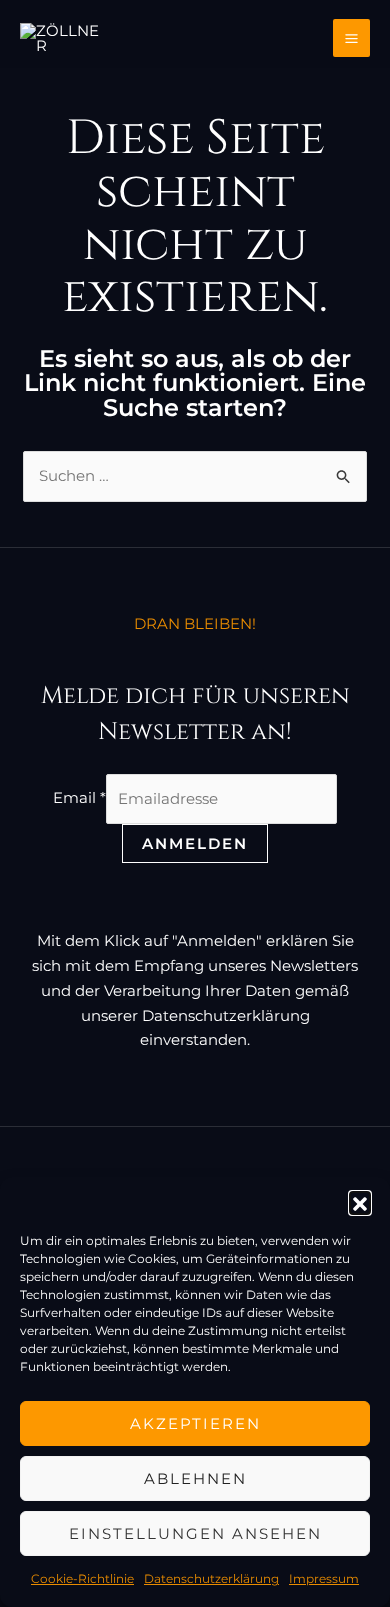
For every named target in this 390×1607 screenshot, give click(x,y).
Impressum (324, 1578)
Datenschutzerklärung (211, 1578)
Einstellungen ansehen (195, 1533)
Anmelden (195, 843)
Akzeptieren (195, 1423)
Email (79, 798)
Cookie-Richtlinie (82, 1578)
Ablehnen (195, 1478)
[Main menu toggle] (352, 38)
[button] (360, 1202)
